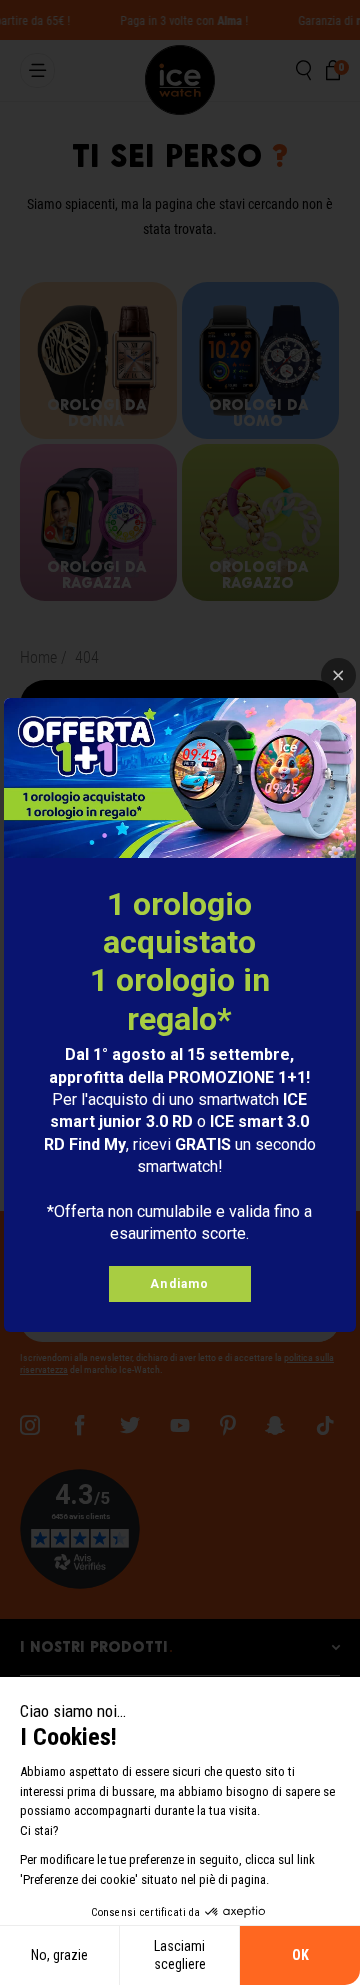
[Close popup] (338, 675)
